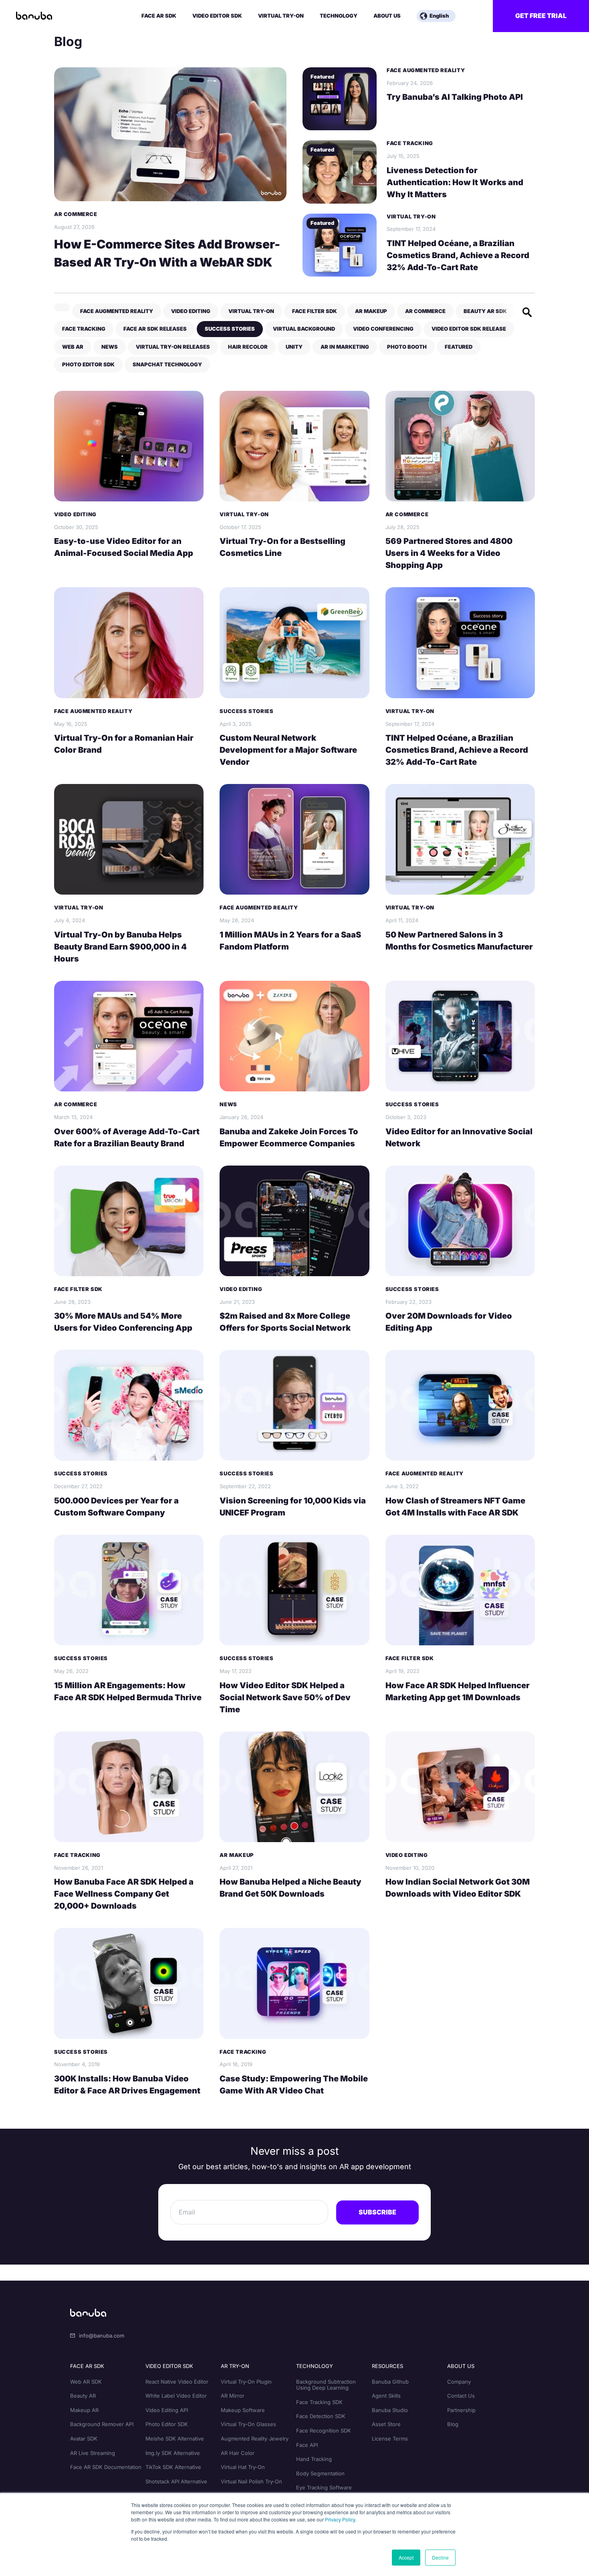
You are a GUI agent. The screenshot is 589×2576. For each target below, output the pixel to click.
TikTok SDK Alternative (173, 2467)
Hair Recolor (248, 347)
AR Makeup (371, 311)
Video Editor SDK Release (469, 329)
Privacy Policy (340, 2519)
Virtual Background (304, 329)
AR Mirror (233, 2396)
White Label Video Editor (176, 2396)
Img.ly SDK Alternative (173, 2453)
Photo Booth (407, 347)
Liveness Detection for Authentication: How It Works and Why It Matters (455, 182)
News (110, 347)
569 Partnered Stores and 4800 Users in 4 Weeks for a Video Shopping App (449, 553)
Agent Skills (386, 2396)
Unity (294, 347)
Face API (307, 2445)
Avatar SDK (84, 2439)
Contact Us (461, 2396)
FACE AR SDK (87, 2366)
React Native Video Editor (177, 2382)
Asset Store (386, 2424)
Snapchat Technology (167, 364)
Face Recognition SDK (324, 2431)
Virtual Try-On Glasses (248, 2424)
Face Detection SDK (321, 2416)
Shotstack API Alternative (176, 2481)
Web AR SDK (86, 2382)
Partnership (461, 2410)
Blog (453, 2424)
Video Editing (191, 311)
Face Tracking (410, 143)
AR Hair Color (238, 2453)
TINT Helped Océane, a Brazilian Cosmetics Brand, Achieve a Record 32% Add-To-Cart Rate (458, 255)
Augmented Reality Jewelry (255, 2439)
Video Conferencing (383, 329)
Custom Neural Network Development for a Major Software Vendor (288, 750)
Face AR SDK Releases (155, 329)
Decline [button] (440, 2557)
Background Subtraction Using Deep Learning (326, 2385)
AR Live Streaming (93, 2453)
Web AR (73, 347)
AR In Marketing (345, 347)
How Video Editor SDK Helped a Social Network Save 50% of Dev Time (285, 1697)
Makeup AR (84, 2410)
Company (459, 2382)
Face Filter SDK (315, 311)
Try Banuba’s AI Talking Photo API (455, 97)
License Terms (390, 2439)
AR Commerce (76, 214)
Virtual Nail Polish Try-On (251, 2481)
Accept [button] (406, 2557)
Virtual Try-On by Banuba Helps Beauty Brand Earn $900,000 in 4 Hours (120, 947)
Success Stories (230, 329)
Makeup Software (243, 2410)
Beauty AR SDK (485, 311)
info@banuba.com (102, 2336)
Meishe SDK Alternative (175, 2439)
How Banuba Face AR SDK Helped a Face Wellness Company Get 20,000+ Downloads (124, 1894)
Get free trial (541, 16)
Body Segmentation (320, 2473)
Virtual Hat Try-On (243, 2467)
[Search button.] (527, 312)
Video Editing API (167, 2410)
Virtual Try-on (411, 217)
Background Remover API (102, 2424)
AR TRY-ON (235, 2366)
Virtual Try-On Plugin (246, 2382)
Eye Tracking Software (324, 2487)
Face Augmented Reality (426, 70)
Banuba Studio (390, 2410)
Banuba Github (390, 2382)
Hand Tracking (314, 2459)
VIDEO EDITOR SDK (169, 2366)
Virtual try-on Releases (173, 347)
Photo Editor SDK (88, 364)
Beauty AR (83, 2396)
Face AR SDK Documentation (106, 2467)
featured (459, 347)
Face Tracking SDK (319, 2402)
